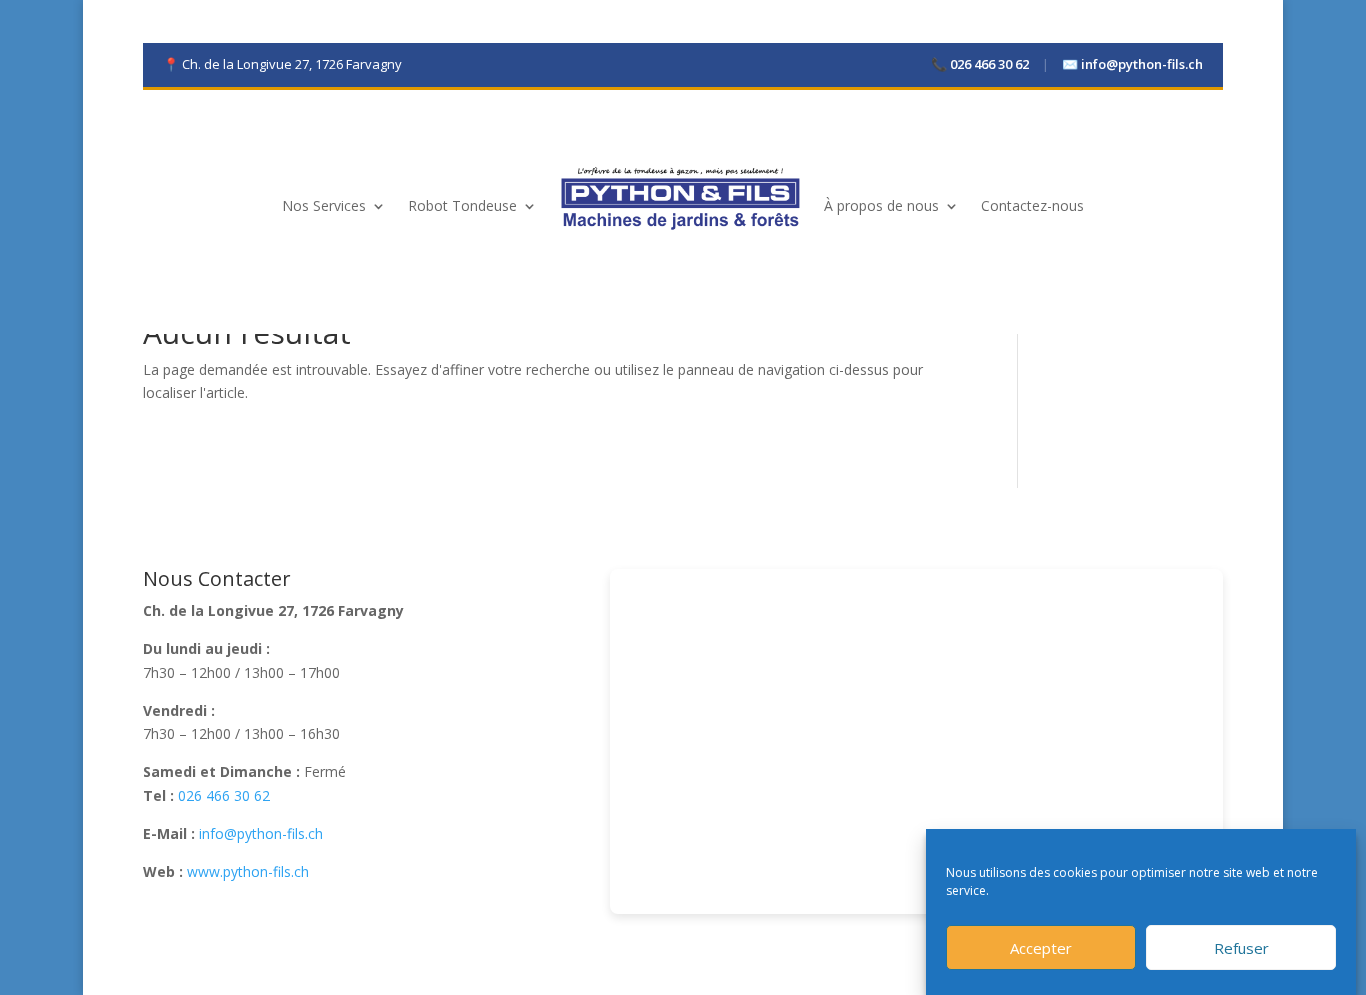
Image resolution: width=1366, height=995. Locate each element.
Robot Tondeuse (462, 205)
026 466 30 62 (981, 64)
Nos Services (324, 205)
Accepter (1041, 948)
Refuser (1241, 948)
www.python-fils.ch (248, 871)
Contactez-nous (1032, 205)
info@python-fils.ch (1132, 64)
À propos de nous (881, 205)
